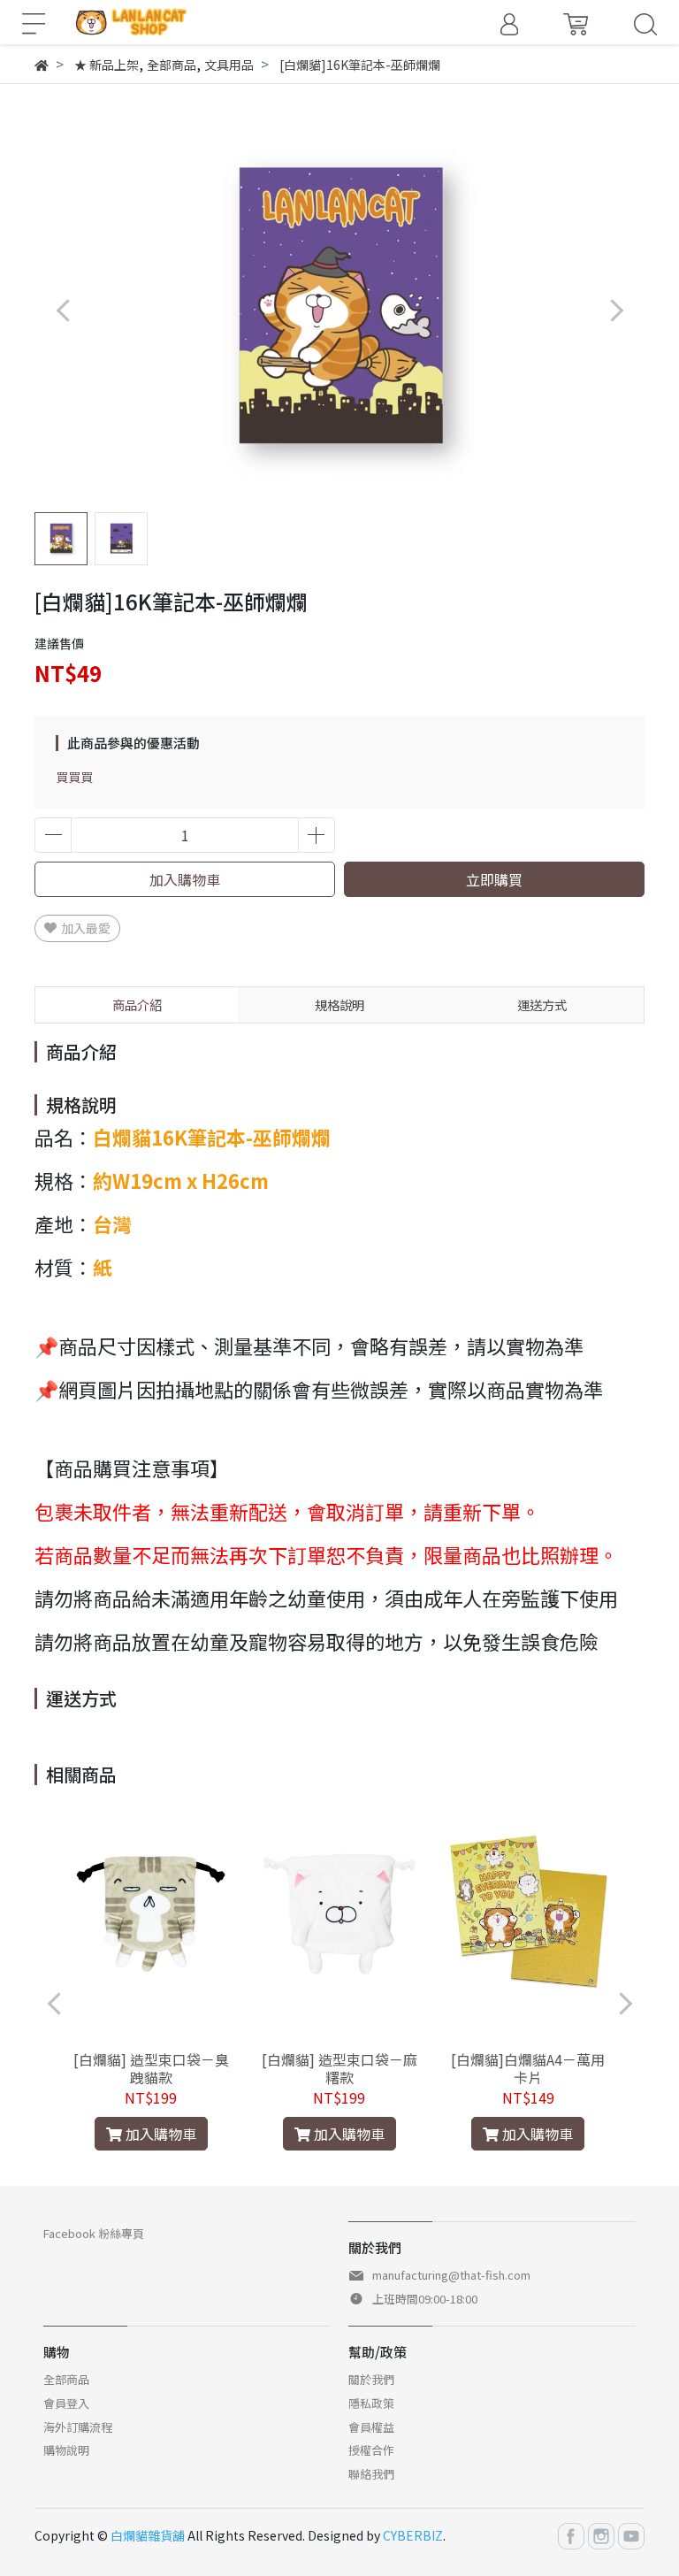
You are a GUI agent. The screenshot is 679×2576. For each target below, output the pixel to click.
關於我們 (371, 2379)
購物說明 (66, 2450)
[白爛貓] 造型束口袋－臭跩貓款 (151, 2068)
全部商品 (66, 2379)
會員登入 (66, 2403)
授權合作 (371, 2450)
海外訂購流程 (78, 2427)
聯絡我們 (371, 2474)
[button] (616, 310)
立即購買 (494, 879)
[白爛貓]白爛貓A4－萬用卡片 (528, 2068)
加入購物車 (185, 879)
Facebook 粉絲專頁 (94, 2233)
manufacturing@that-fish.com (451, 2275)
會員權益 (371, 2427)
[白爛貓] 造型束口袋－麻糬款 (339, 2068)
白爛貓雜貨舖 (148, 2535)
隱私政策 (371, 2403)
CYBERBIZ (413, 2535)
